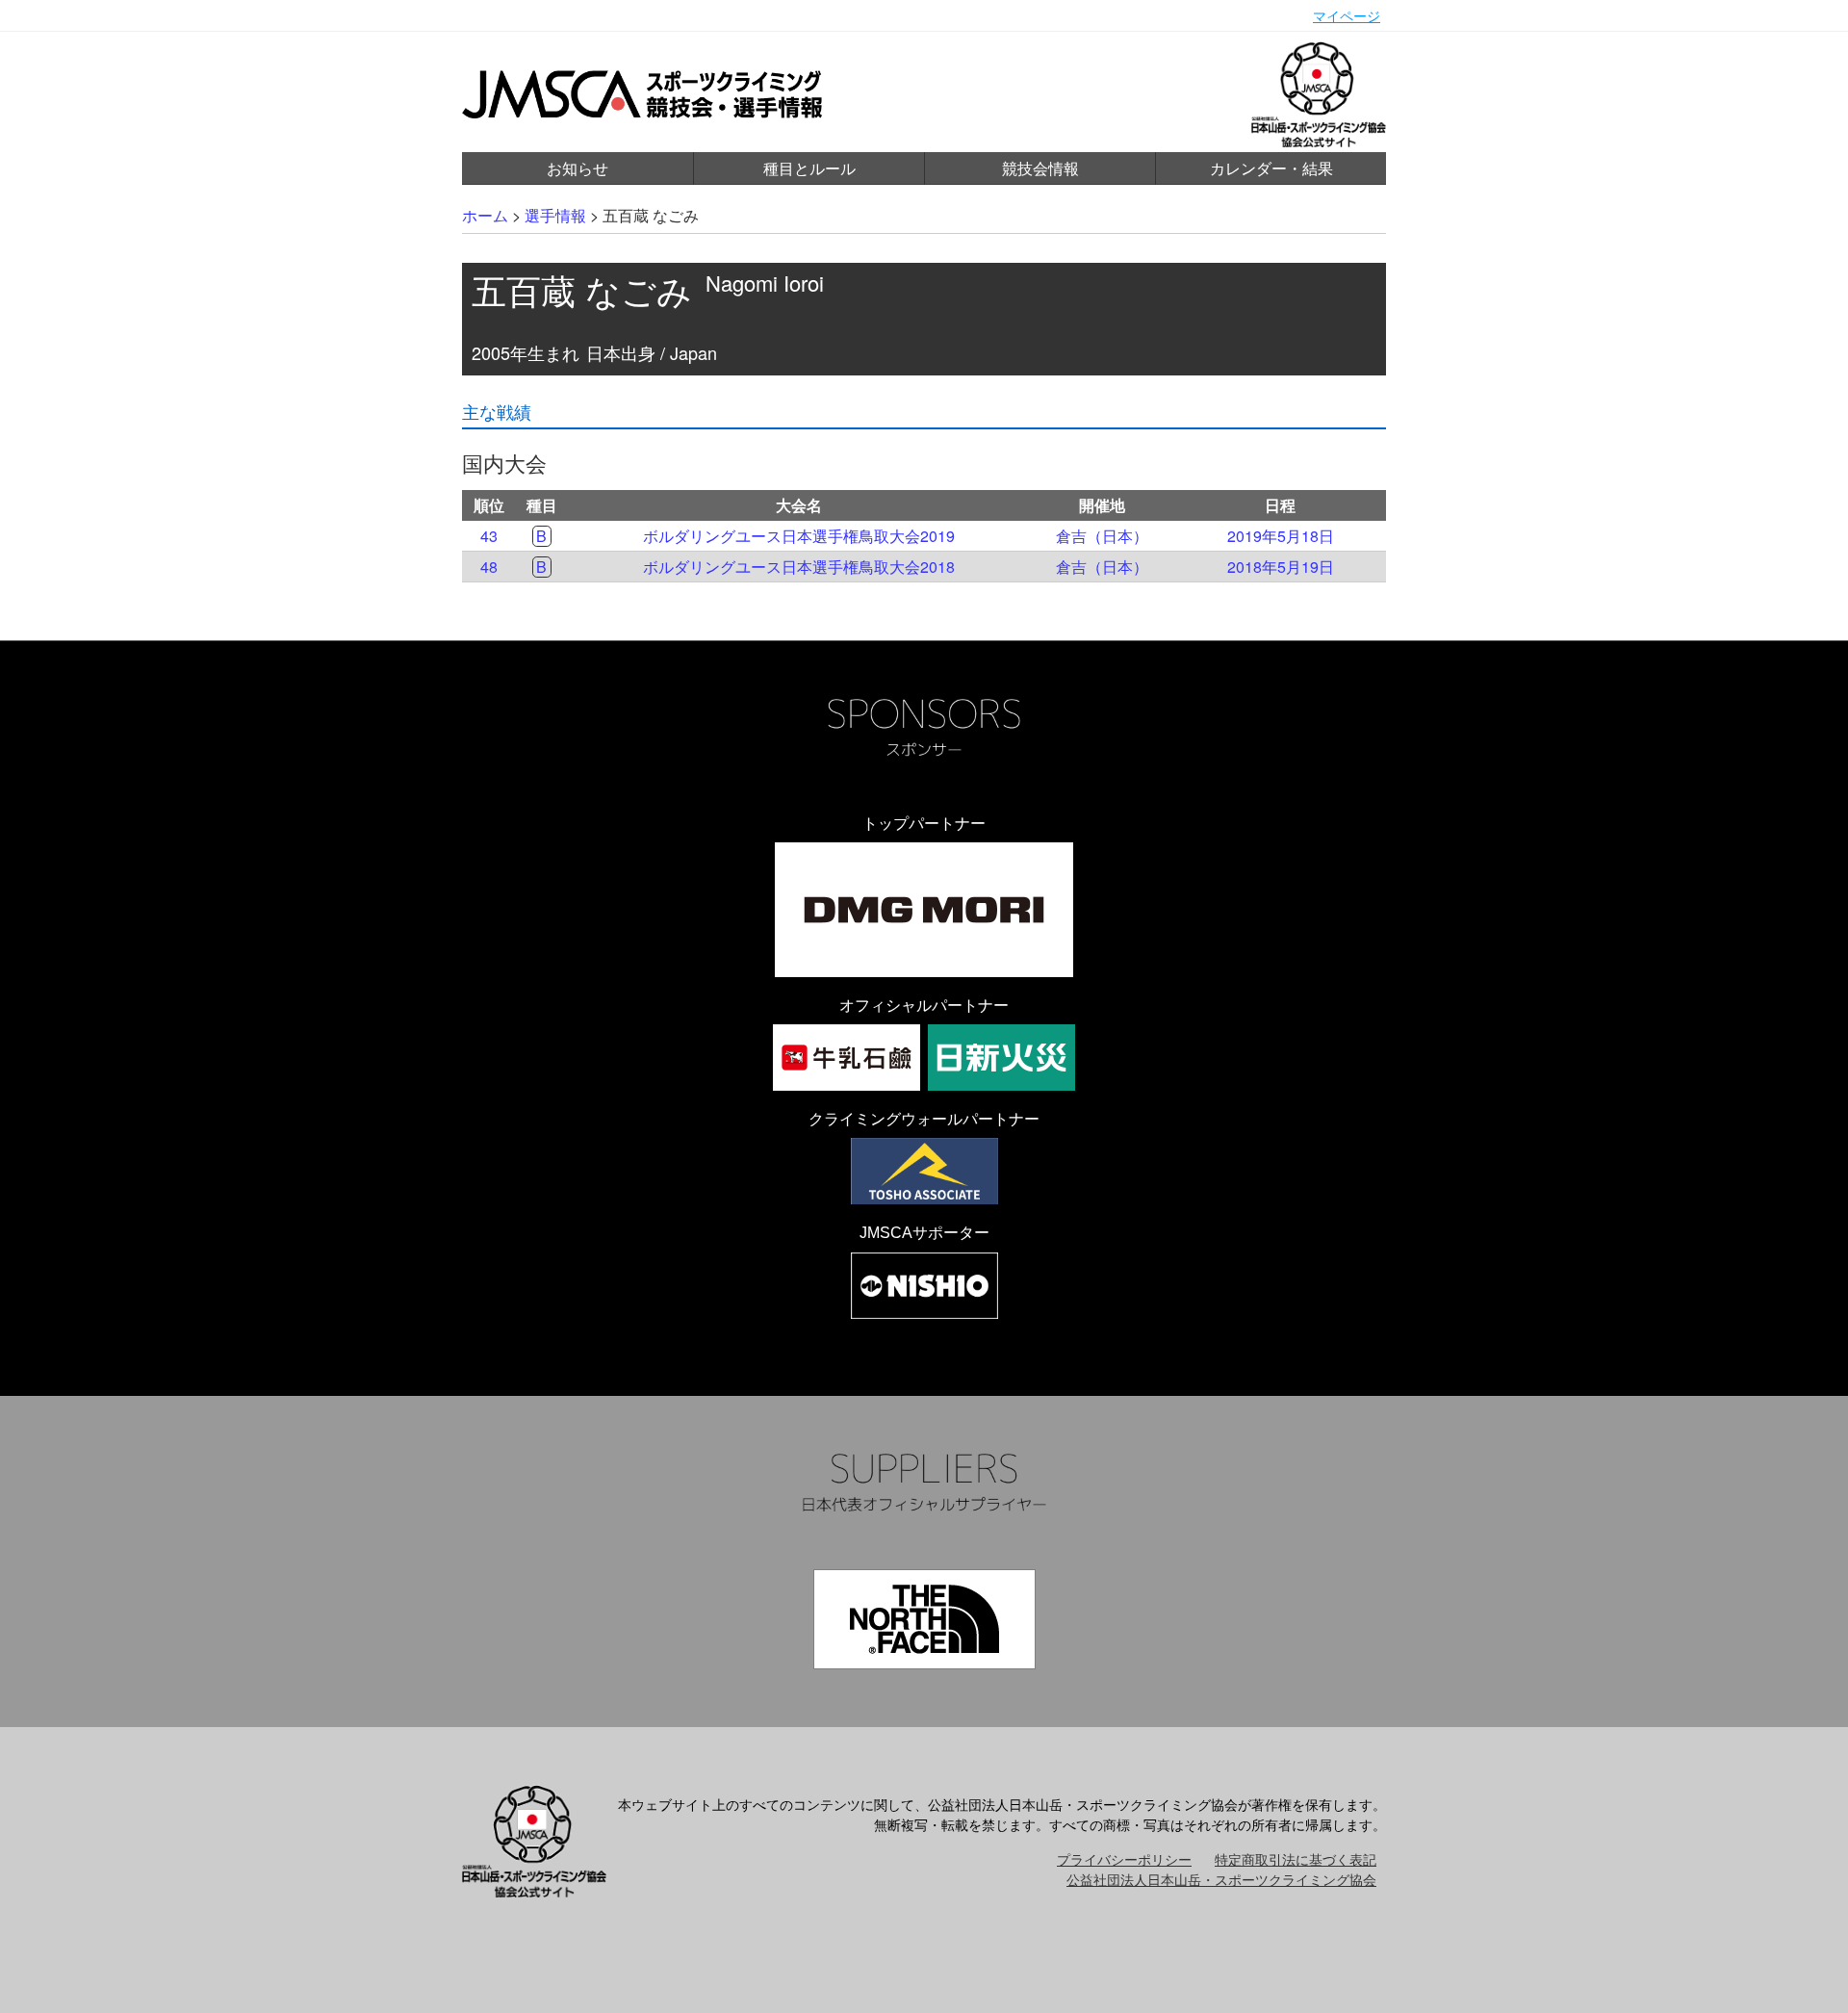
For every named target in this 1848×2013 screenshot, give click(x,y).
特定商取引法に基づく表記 (1296, 1859)
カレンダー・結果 (1271, 168)
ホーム (485, 215)
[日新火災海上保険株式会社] (1001, 1058)
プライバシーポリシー (1124, 1859)
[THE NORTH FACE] (924, 1619)
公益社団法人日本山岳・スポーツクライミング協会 (1221, 1879)
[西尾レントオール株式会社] (924, 1286)
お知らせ (577, 168)
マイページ (1347, 15)
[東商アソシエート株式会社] (924, 1171)
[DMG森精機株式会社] (924, 910)
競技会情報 (1040, 168)
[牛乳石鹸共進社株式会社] (847, 1058)
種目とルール (809, 168)
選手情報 (555, 215)
